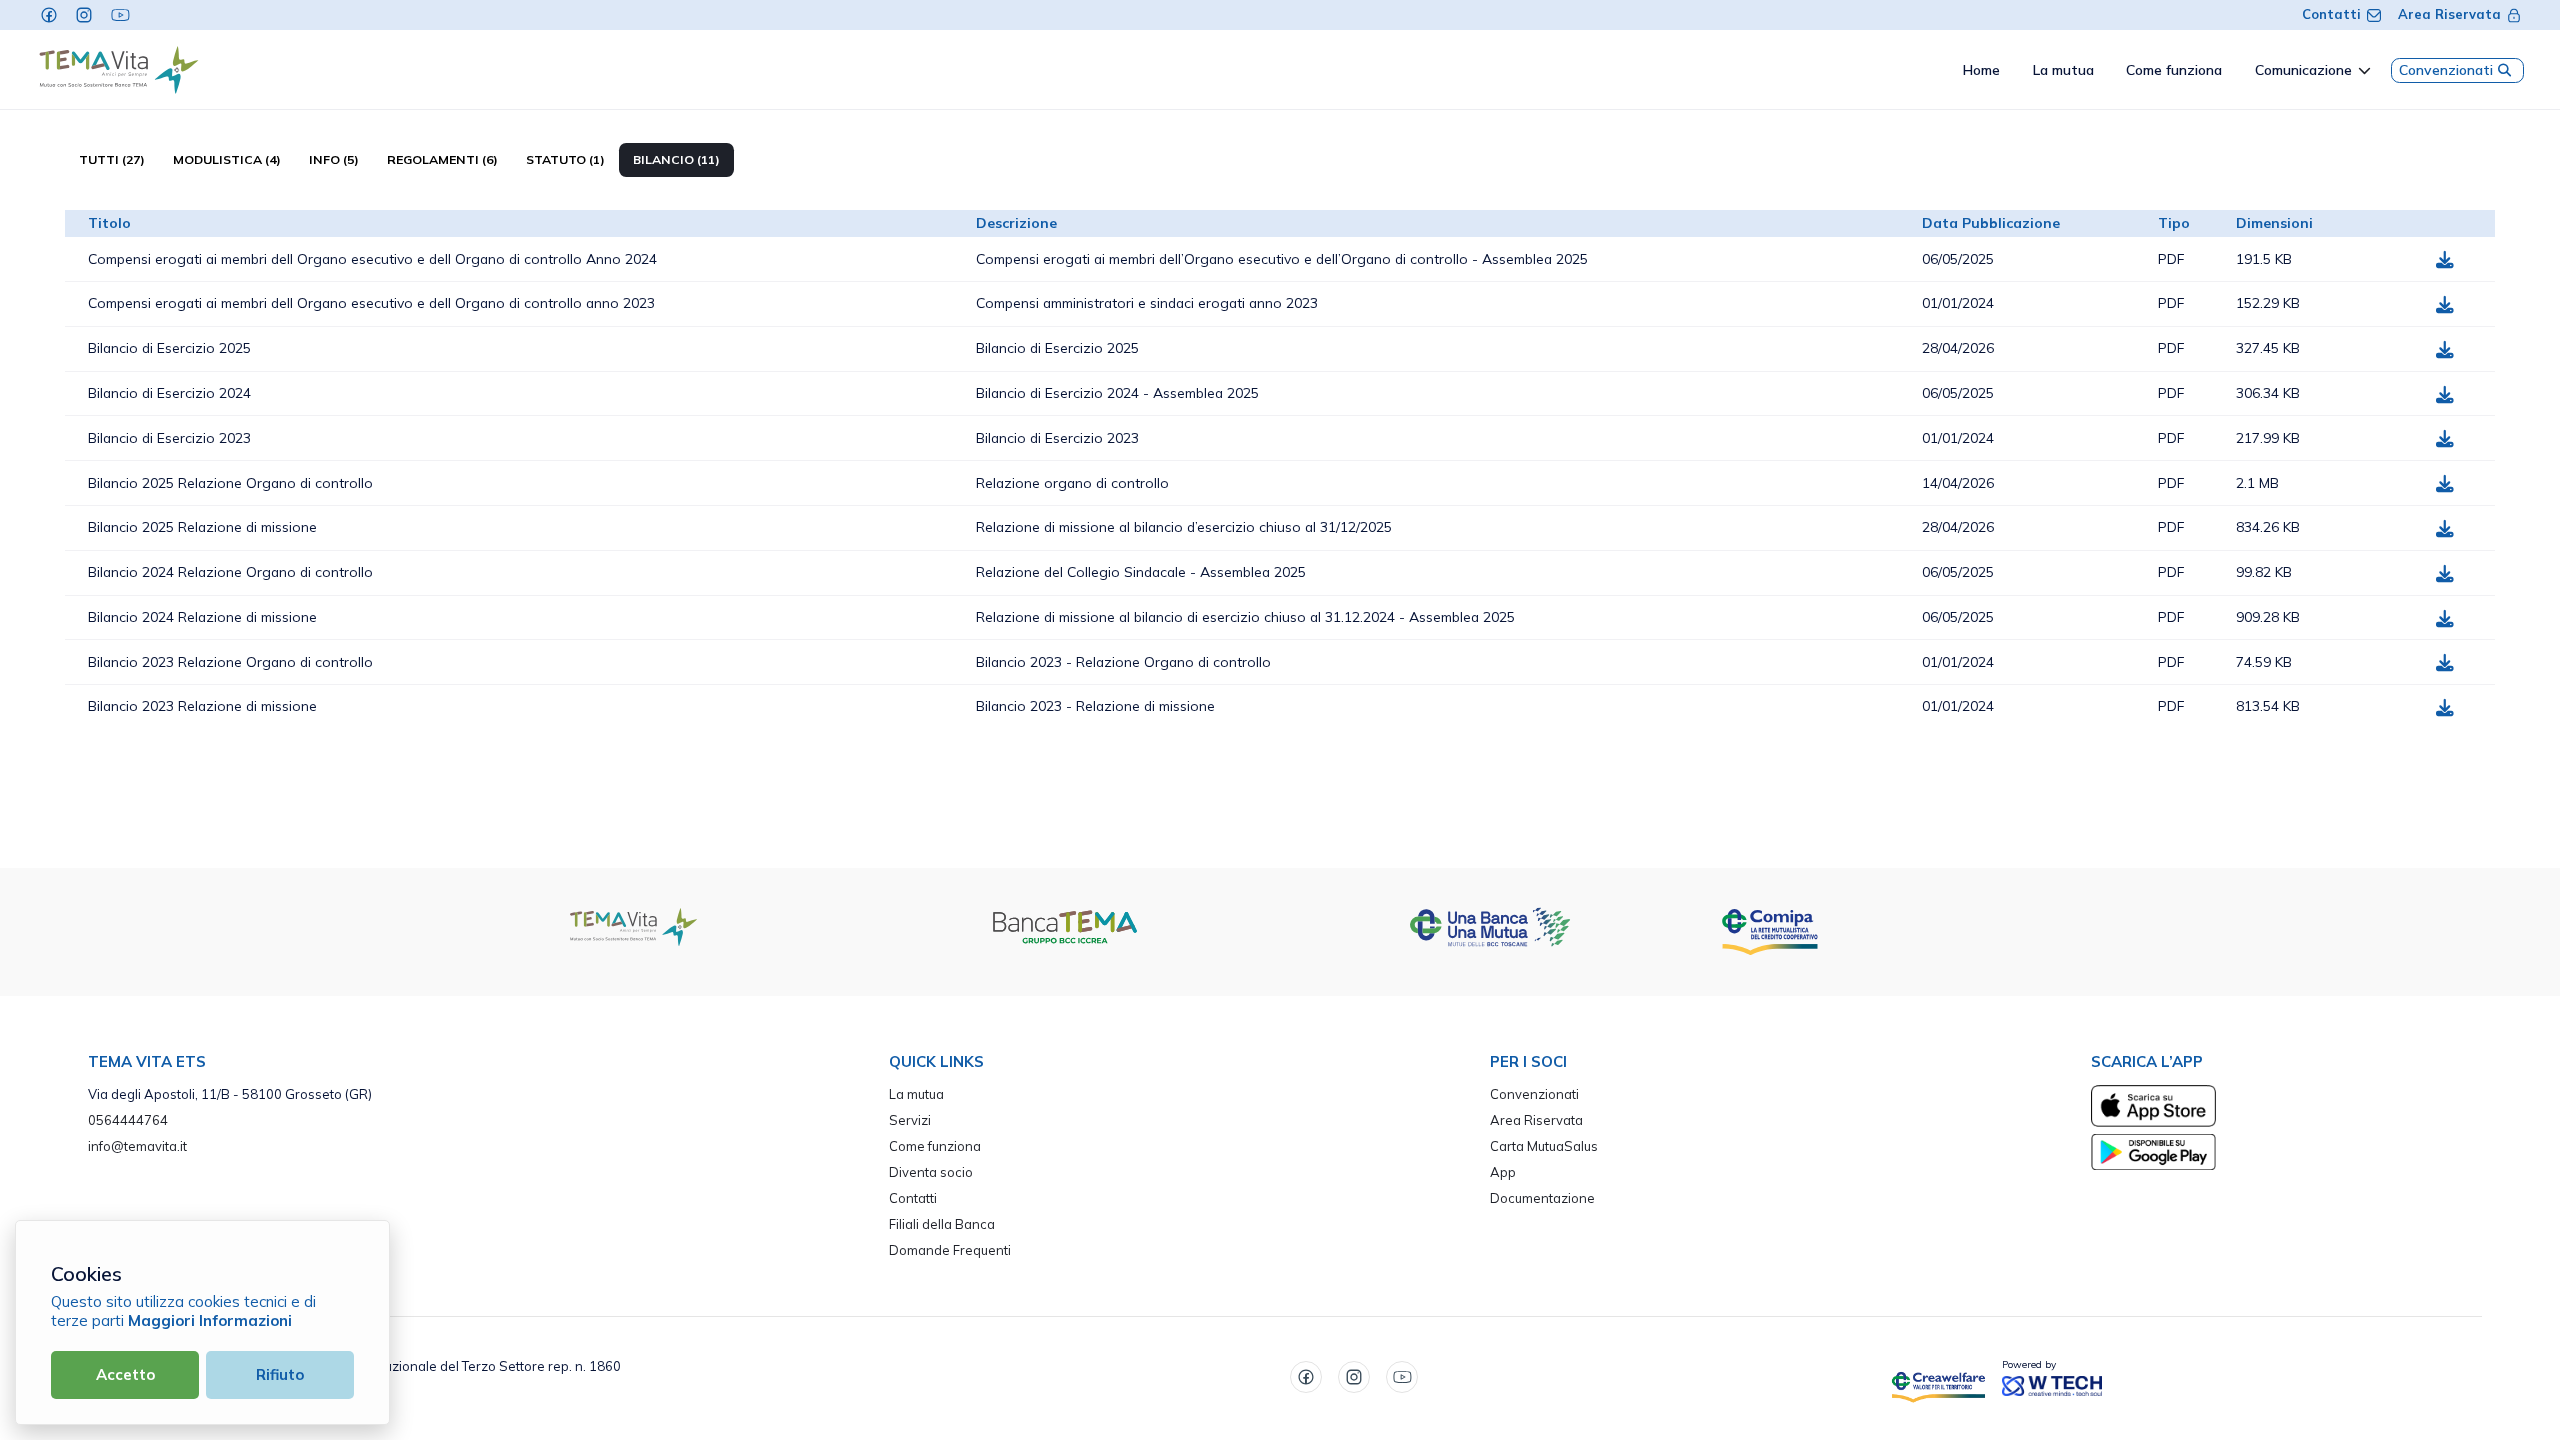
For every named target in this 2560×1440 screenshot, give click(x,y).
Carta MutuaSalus (1544, 1146)
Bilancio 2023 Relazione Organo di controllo (230, 661)
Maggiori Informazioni (210, 1320)
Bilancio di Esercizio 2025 (169, 347)
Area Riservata (2449, 14)
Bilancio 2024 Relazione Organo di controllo (230, 571)
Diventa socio (931, 1172)
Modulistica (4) (227, 159)
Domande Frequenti (950, 1250)
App (1503, 1172)
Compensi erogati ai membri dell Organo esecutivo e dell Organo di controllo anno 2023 (371, 302)
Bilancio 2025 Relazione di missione (202, 526)
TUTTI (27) (112, 159)
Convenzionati (2446, 70)
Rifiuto (280, 1374)
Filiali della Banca (942, 1224)
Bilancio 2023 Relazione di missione (202, 705)
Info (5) (334, 159)
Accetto (125, 1374)
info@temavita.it (137, 1146)
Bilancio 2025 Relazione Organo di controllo (230, 482)
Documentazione (1542, 1198)
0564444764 (128, 1120)
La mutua (916, 1094)
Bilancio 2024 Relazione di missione (202, 616)
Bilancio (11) (676, 159)
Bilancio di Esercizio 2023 (169, 437)
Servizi (910, 1120)
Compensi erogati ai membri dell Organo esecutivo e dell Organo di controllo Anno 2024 (372, 258)
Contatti (2331, 14)
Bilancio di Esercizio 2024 (169, 392)
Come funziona (935, 1146)
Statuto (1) (565, 159)
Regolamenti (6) (442, 159)
